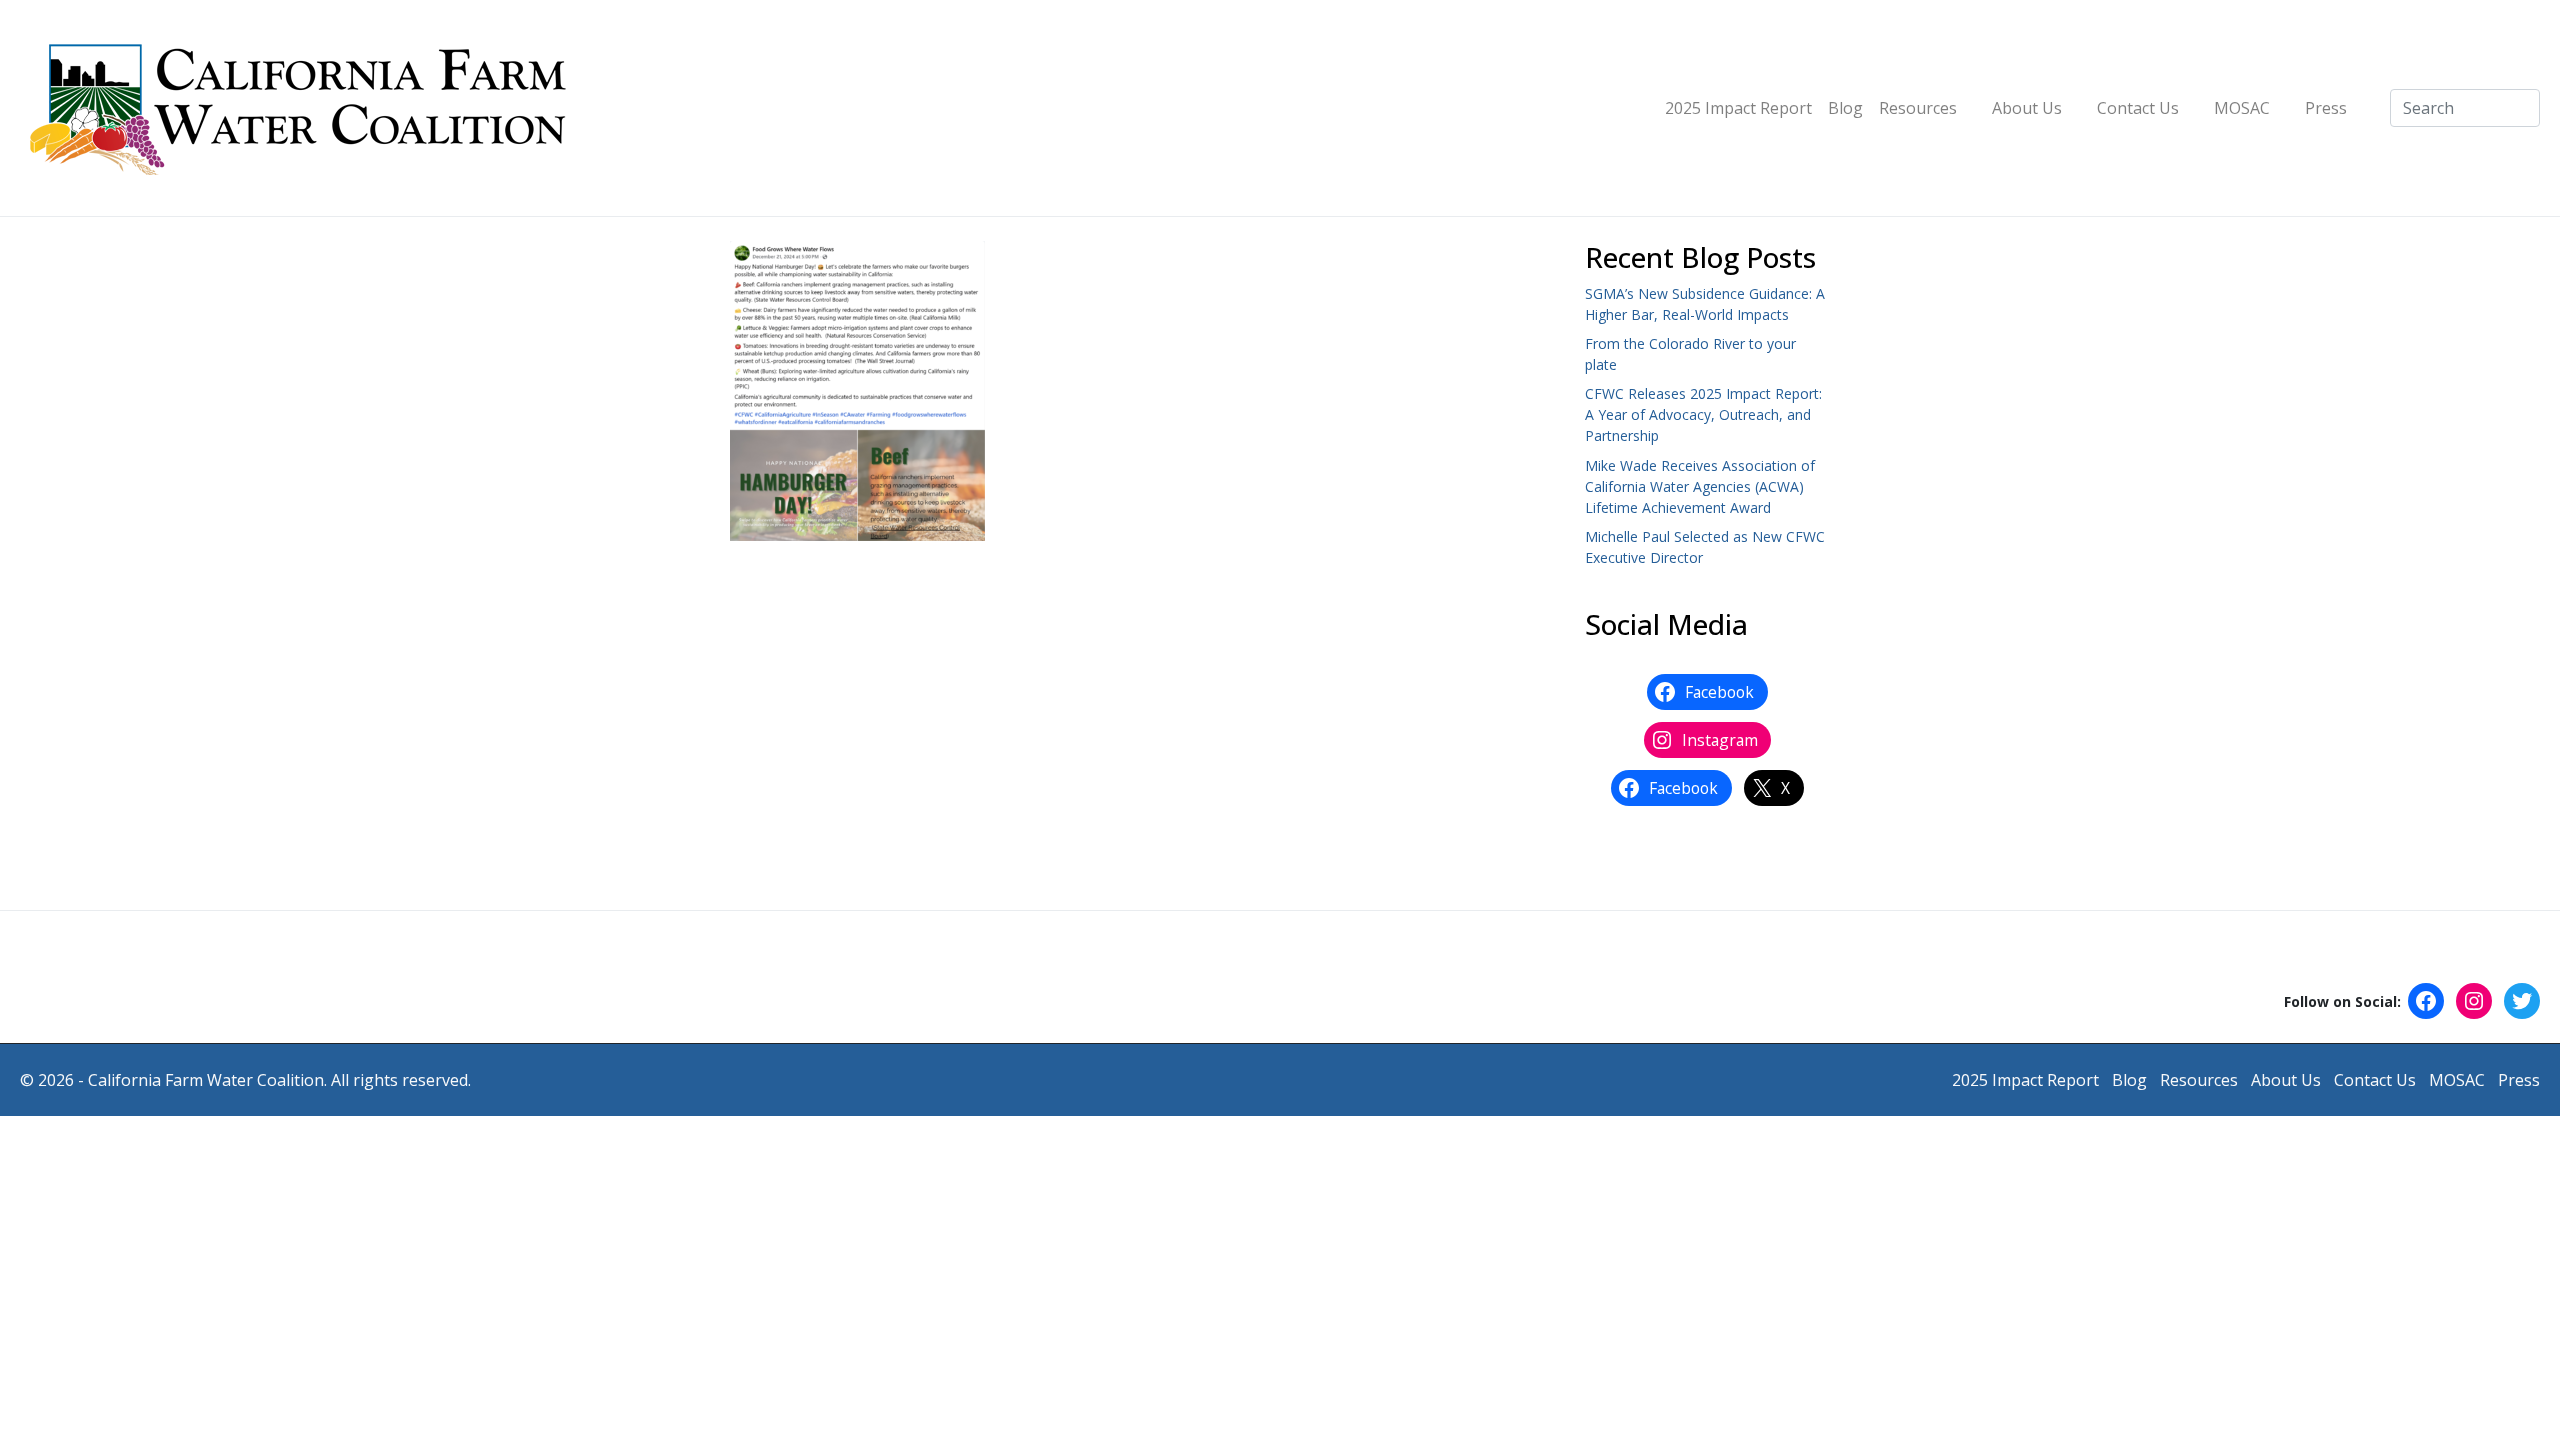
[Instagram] (2474, 1001)
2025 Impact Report (1738, 108)
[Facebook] (2426, 1001)
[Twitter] (2522, 1001)
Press (2326, 108)
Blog (1845, 108)
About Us (2027, 108)
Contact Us (2138, 108)
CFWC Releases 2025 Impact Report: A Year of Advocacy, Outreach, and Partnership (1703, 414)
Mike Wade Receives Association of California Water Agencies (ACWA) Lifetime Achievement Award (1700, 486)
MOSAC (2242, 108)
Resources (1918, 108)
